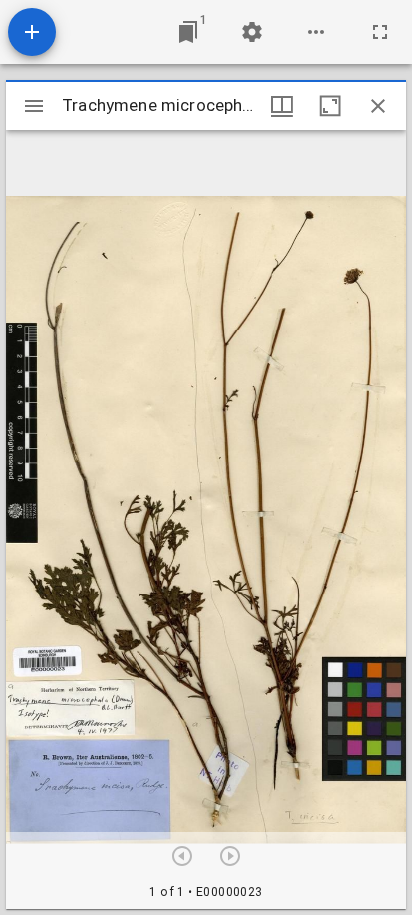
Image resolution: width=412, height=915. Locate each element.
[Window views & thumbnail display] (282, 106)
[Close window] (378, 106)
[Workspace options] (316, 32)
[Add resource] (32, 32)
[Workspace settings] (252, 32)
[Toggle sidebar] (34, 106)
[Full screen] (380, 32)
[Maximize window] (330, 106)
